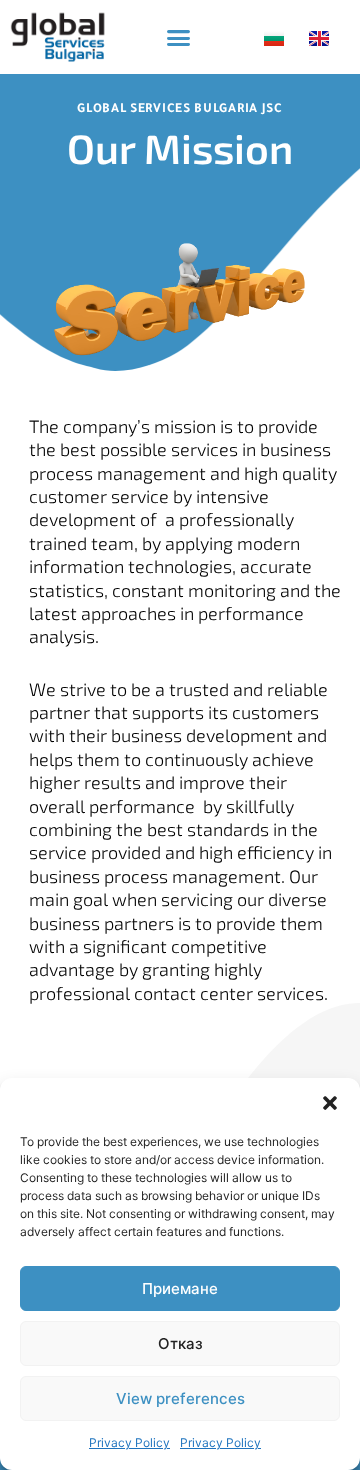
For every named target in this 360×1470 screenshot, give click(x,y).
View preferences (180, 1398)
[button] (330, 1103)
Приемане (180, 1288)
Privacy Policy (129, 1442)
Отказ (180, 1343)
